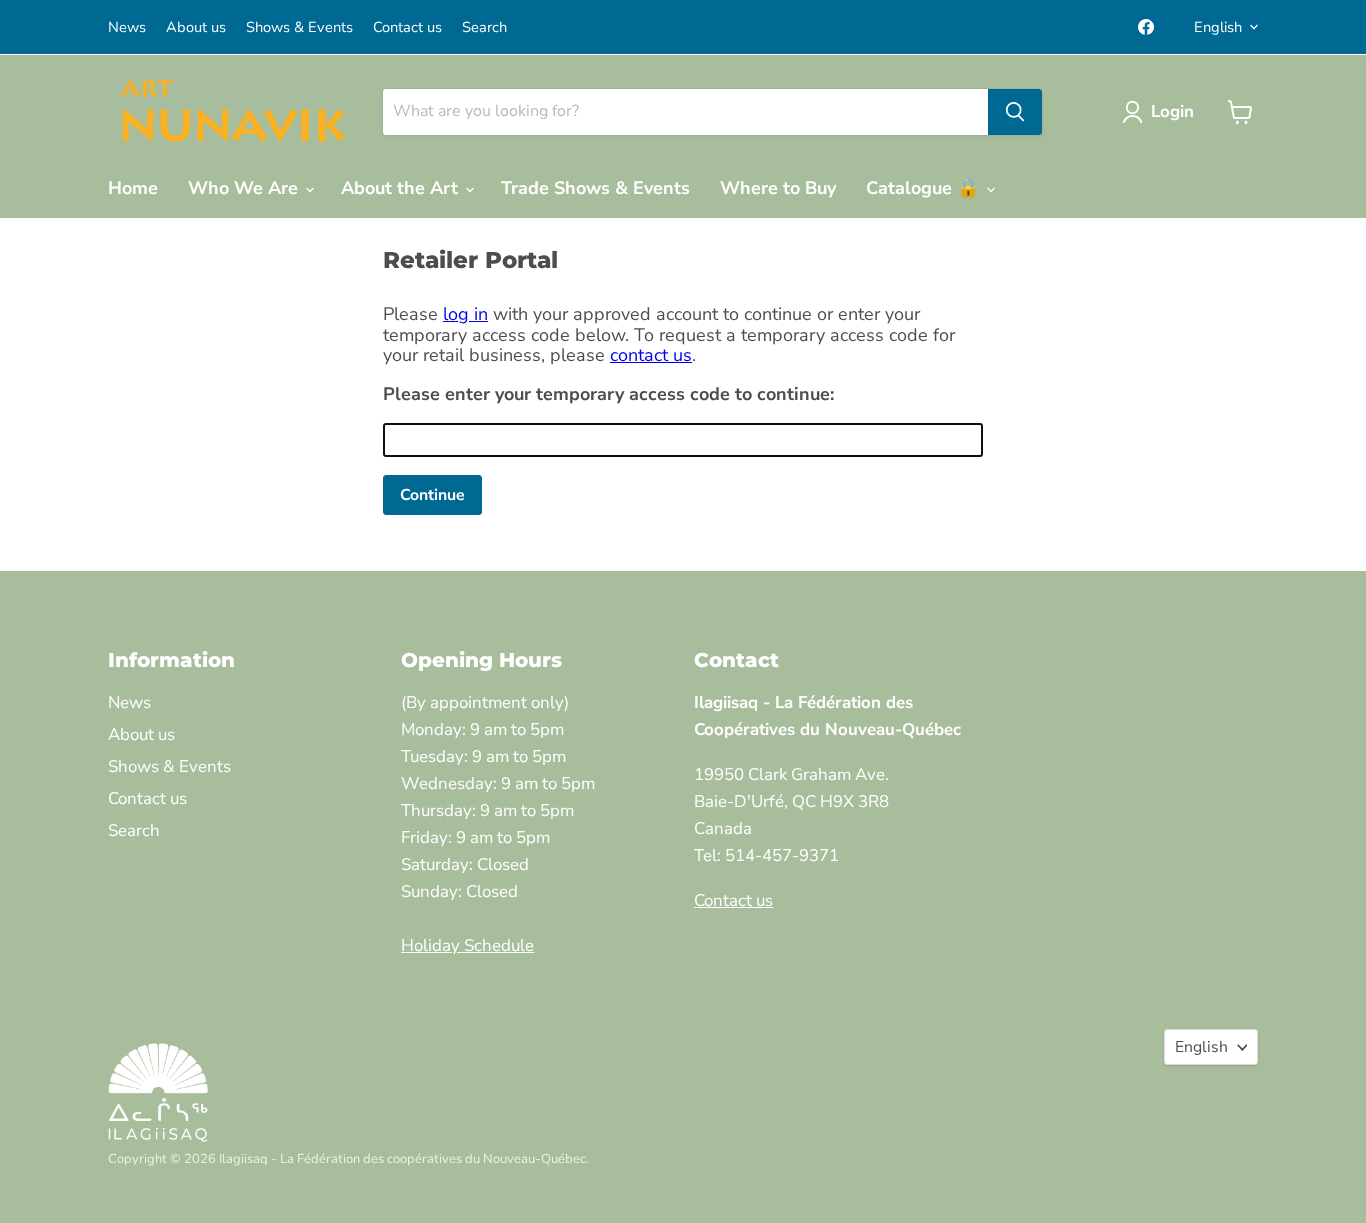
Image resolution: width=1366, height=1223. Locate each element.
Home (133, 188)
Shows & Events (299, 27)
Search (484, 27)
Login (1172, 111)
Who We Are (245, 188)
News (127, 27)
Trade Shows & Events (595, 188)
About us (196, 27)
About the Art (402, 188)
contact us (651, 355)
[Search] (1015, 112)
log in (465, 314)
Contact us (407, 27)
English (1218, 27)
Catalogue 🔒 (925, 188)
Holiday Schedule (467, 945)
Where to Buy (778, 188)
